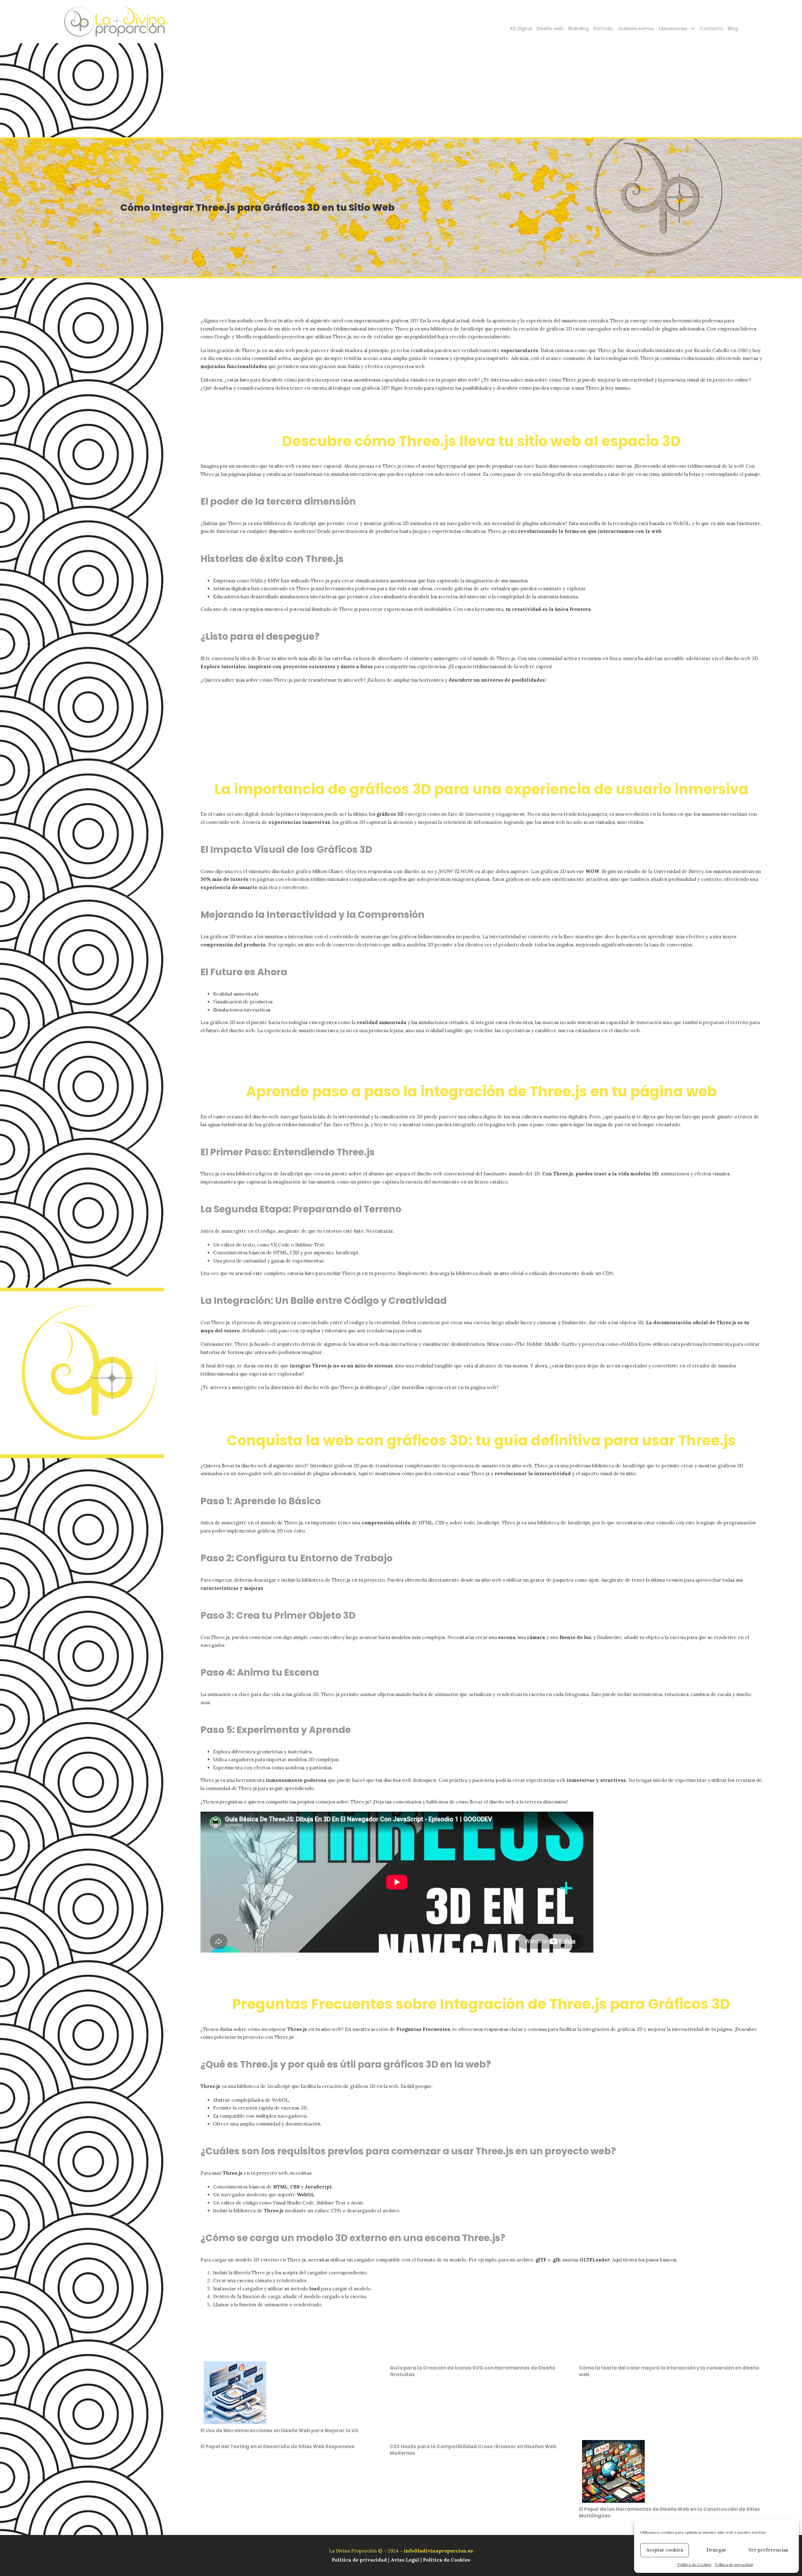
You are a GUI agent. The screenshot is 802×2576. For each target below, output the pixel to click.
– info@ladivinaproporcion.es (436, 2551)
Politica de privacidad (360, 2560)
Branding (578, 28)
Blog (733, 28)
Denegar (716, 2550)
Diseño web (550, 28)
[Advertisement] (401, 90)
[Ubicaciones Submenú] (693, 28)
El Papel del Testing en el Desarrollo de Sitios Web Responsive (277, 2446)
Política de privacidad (734, 2565)
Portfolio (603, 28)
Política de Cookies (694, 2565)
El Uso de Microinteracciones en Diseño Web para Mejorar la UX (279, 2430)
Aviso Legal (405, 2560)
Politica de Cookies (447, 2560)
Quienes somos (636, 28)
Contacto (711, 28)
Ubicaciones (673, 28)
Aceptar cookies (665, 2550)
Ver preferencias (768, 2550)
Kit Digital (521, 28)
